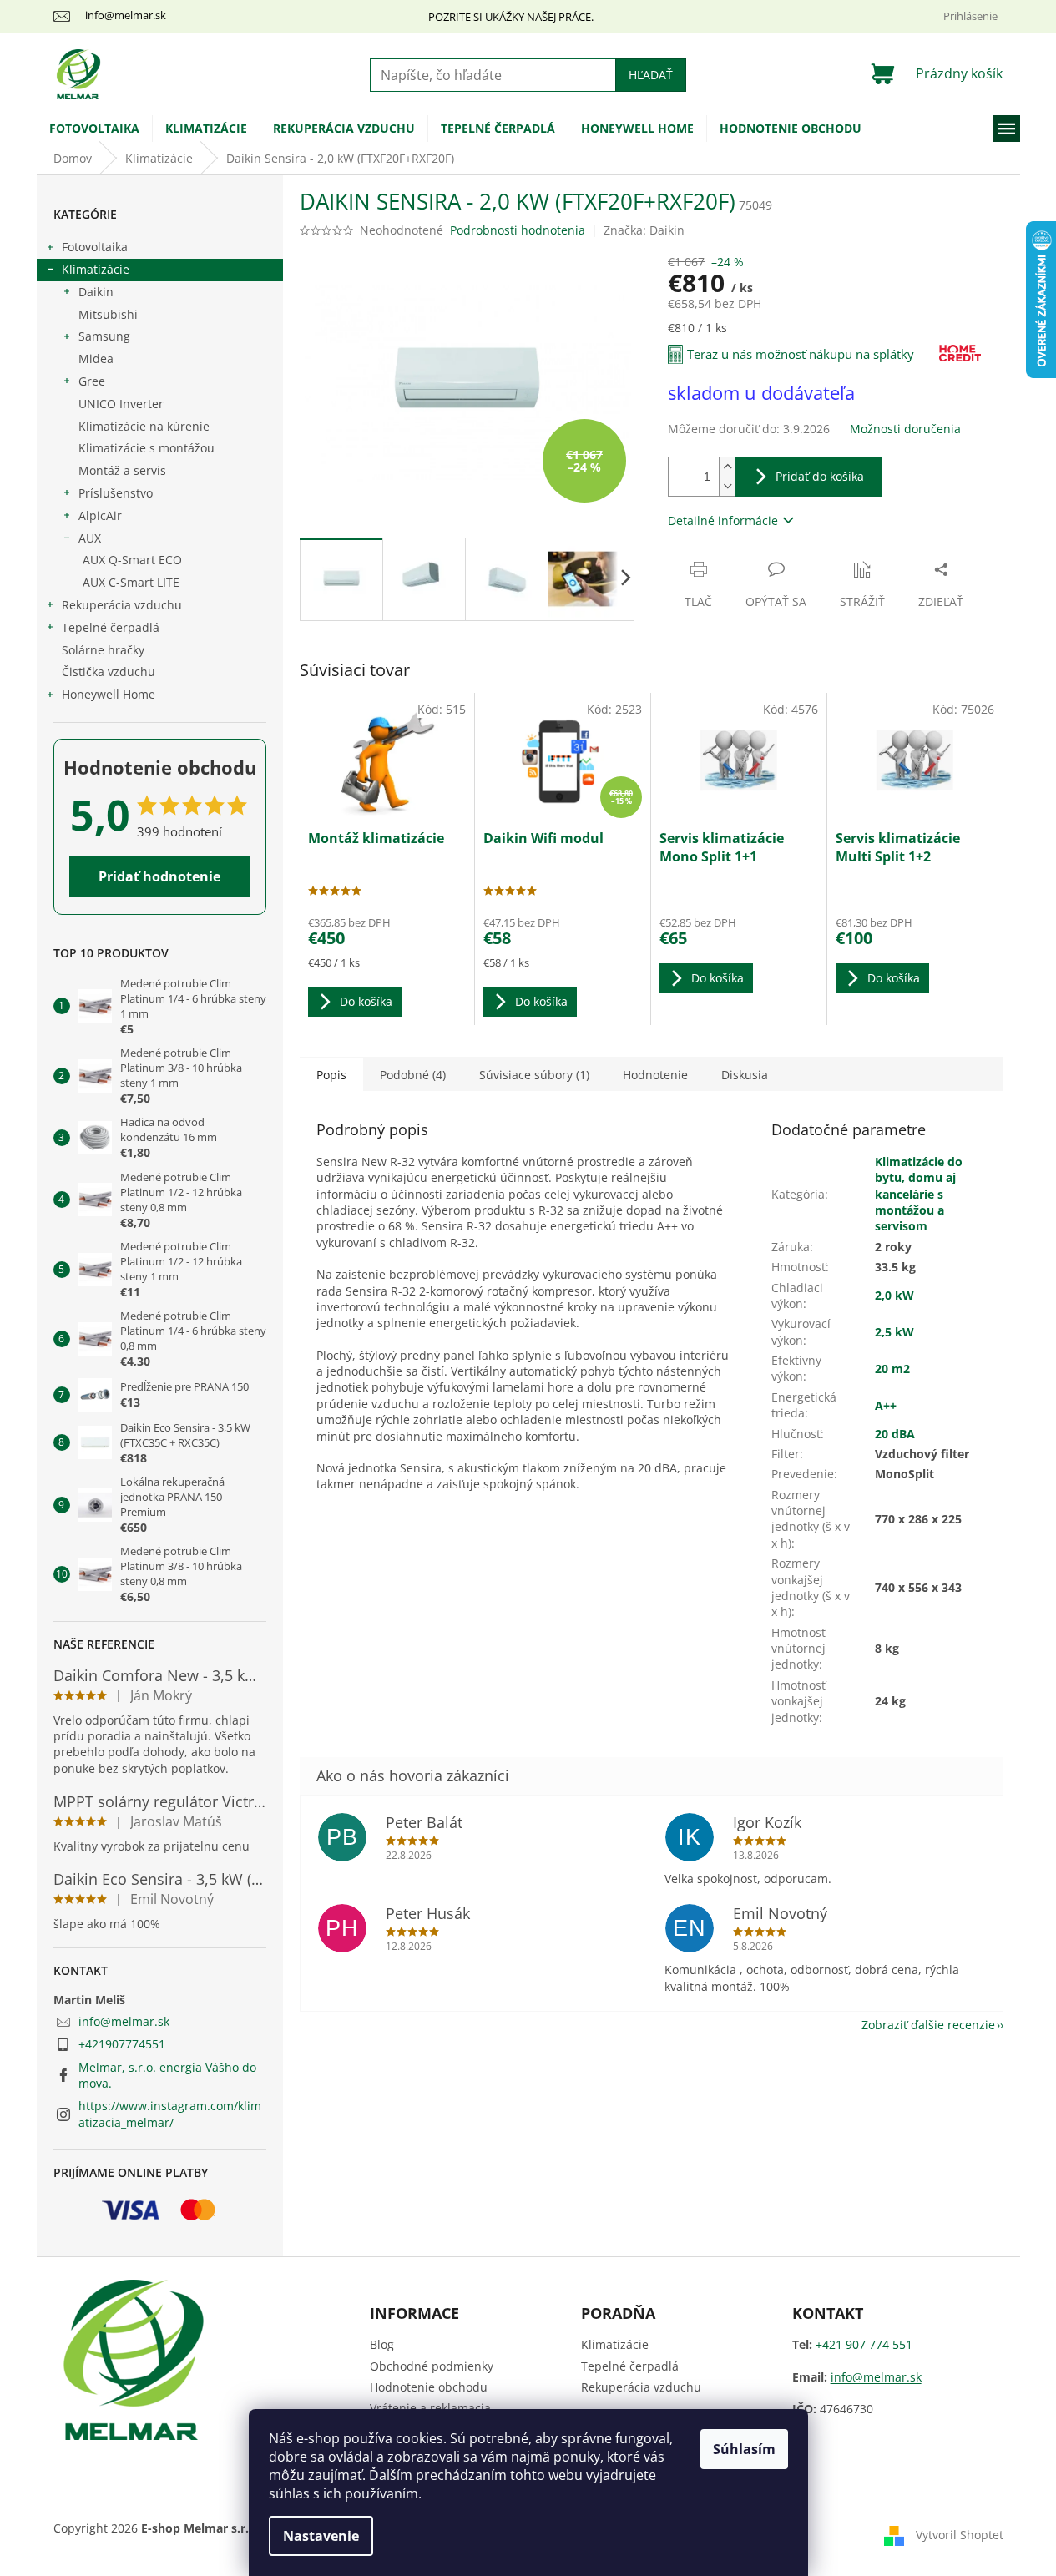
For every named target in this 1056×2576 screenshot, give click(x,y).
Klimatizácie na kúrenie (144, 426)
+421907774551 (122, 2044)
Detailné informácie (723, 520)
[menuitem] (94, 129)
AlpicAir (100, 515)
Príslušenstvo (116, 493)
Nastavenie (321, 2536)
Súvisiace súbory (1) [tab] (534, 1075)
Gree (92, 381)
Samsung (104, 336)
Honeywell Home (109, 694)
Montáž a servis (122, 470)
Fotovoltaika (95, 247)
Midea (96, 359)
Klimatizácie (96, 269)
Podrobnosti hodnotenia (518, 230)
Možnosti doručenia (905, 429)
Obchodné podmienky (432, 2366)
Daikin (96, 292)
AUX (90, 538)
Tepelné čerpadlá (111, 627)
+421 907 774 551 (864, 2344)
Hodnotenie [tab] (655, 1075)
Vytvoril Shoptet (960, 2535)
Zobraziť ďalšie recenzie (928, 2025)
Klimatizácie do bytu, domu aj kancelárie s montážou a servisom (919, 1194)
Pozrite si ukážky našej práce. (511, 17)
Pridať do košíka (820, 476)
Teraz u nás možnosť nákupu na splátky (801, 354)
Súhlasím (744, 2449)
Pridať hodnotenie (159, 876)
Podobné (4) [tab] (413, 1075)
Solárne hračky (103, 650)
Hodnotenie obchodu (429, 2387)
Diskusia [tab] (745, 1075)
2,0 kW (894, 1295)
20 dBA (895, 1434)
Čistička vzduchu (109, 672)
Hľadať (651, 75)
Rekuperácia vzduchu (122, 605)
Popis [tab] (331, 1075)
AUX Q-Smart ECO (132, 560)
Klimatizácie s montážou (147, 448)
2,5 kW (894, 1332)
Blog (382, 2344)
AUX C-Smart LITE (131, 582)
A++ (886, 1405)
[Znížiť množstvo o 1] (727, 486)
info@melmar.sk (124, 2021)
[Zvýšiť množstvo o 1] (727, 467)
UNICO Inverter (121, 404)
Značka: (644, 230)
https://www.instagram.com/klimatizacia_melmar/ (170, 2114)
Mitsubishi (108, 314)
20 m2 (892, 1369)
